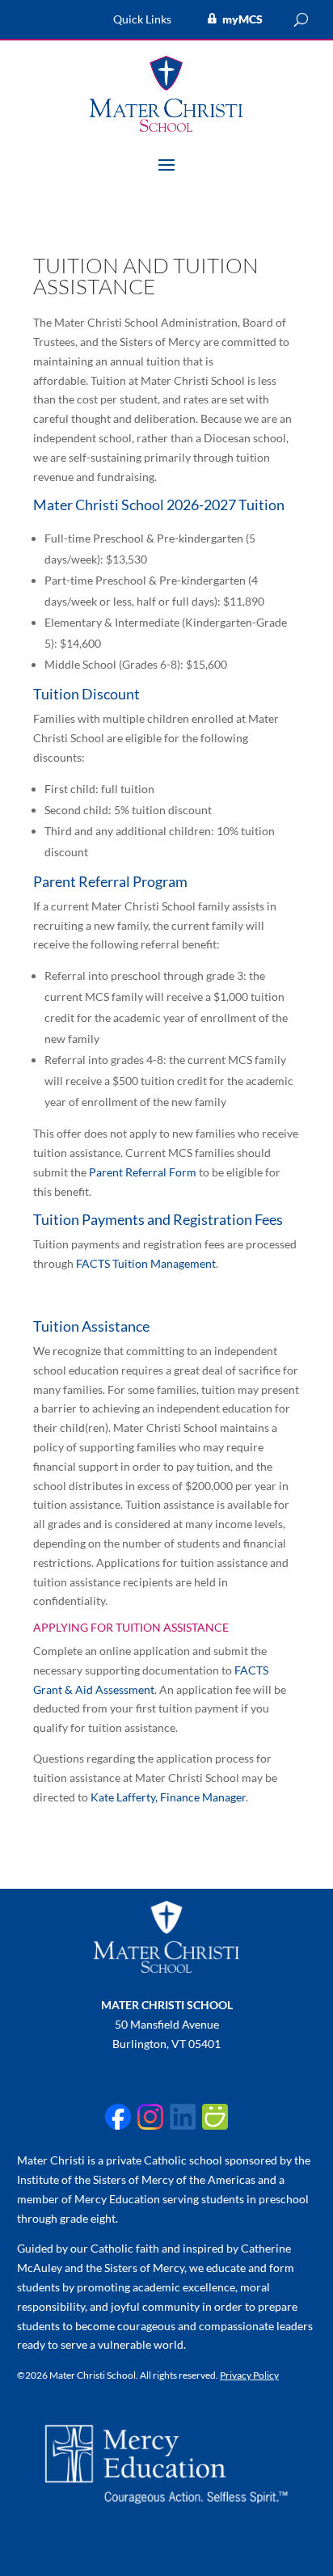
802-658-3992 (166, 2062)
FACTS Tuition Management (146, 1263)
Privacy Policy (249, 2375)
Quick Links (142, 20)
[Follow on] (118, 2117)
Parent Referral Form (143, 1172)
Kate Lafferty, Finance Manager (168, 1797)
